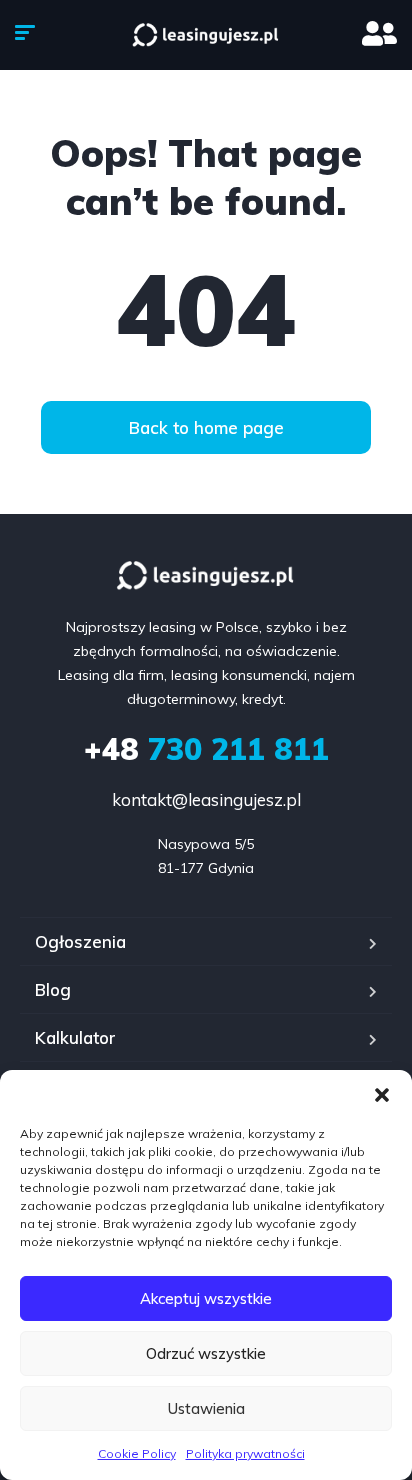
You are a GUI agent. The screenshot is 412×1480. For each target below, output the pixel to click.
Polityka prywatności (245, 1453)
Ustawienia (206, 1408)
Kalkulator (75, 1037)
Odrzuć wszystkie (206, 1353)
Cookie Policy (137, 1453)
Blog (53, 989)
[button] (382, 1095)
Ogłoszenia (80, 941)
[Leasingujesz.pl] (205, 35)
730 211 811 (206, 749)
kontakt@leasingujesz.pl (206, 799)
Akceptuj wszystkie (206, 1298)
